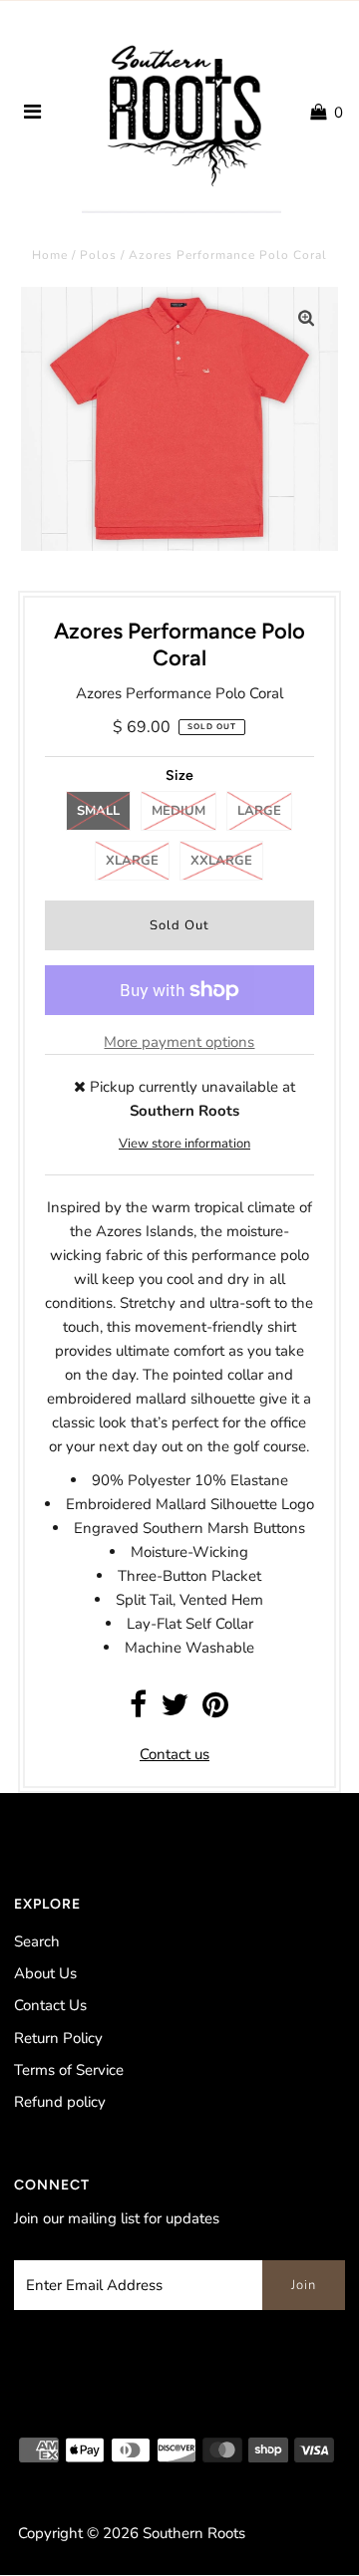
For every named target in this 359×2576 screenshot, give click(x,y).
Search (37, 1941)
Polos (98, 255)
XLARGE (132, 861)
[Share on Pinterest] (215, 1710)
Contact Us (50, 2005)
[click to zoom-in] (306, 319)
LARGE (259, 811)
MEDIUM (179, 811)
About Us (45, 1973)
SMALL (98, 811)
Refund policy (60, 2102)
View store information (184, 1144)
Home (50, 255)
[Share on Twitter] (175, 1710)
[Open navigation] (33, 113)
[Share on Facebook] (138, 1710)
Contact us (175, 1754)
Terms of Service (69, 2070)
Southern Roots (194, 2533)
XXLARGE (221, 861)
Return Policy (58, 2038)
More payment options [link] (179, 1042)
